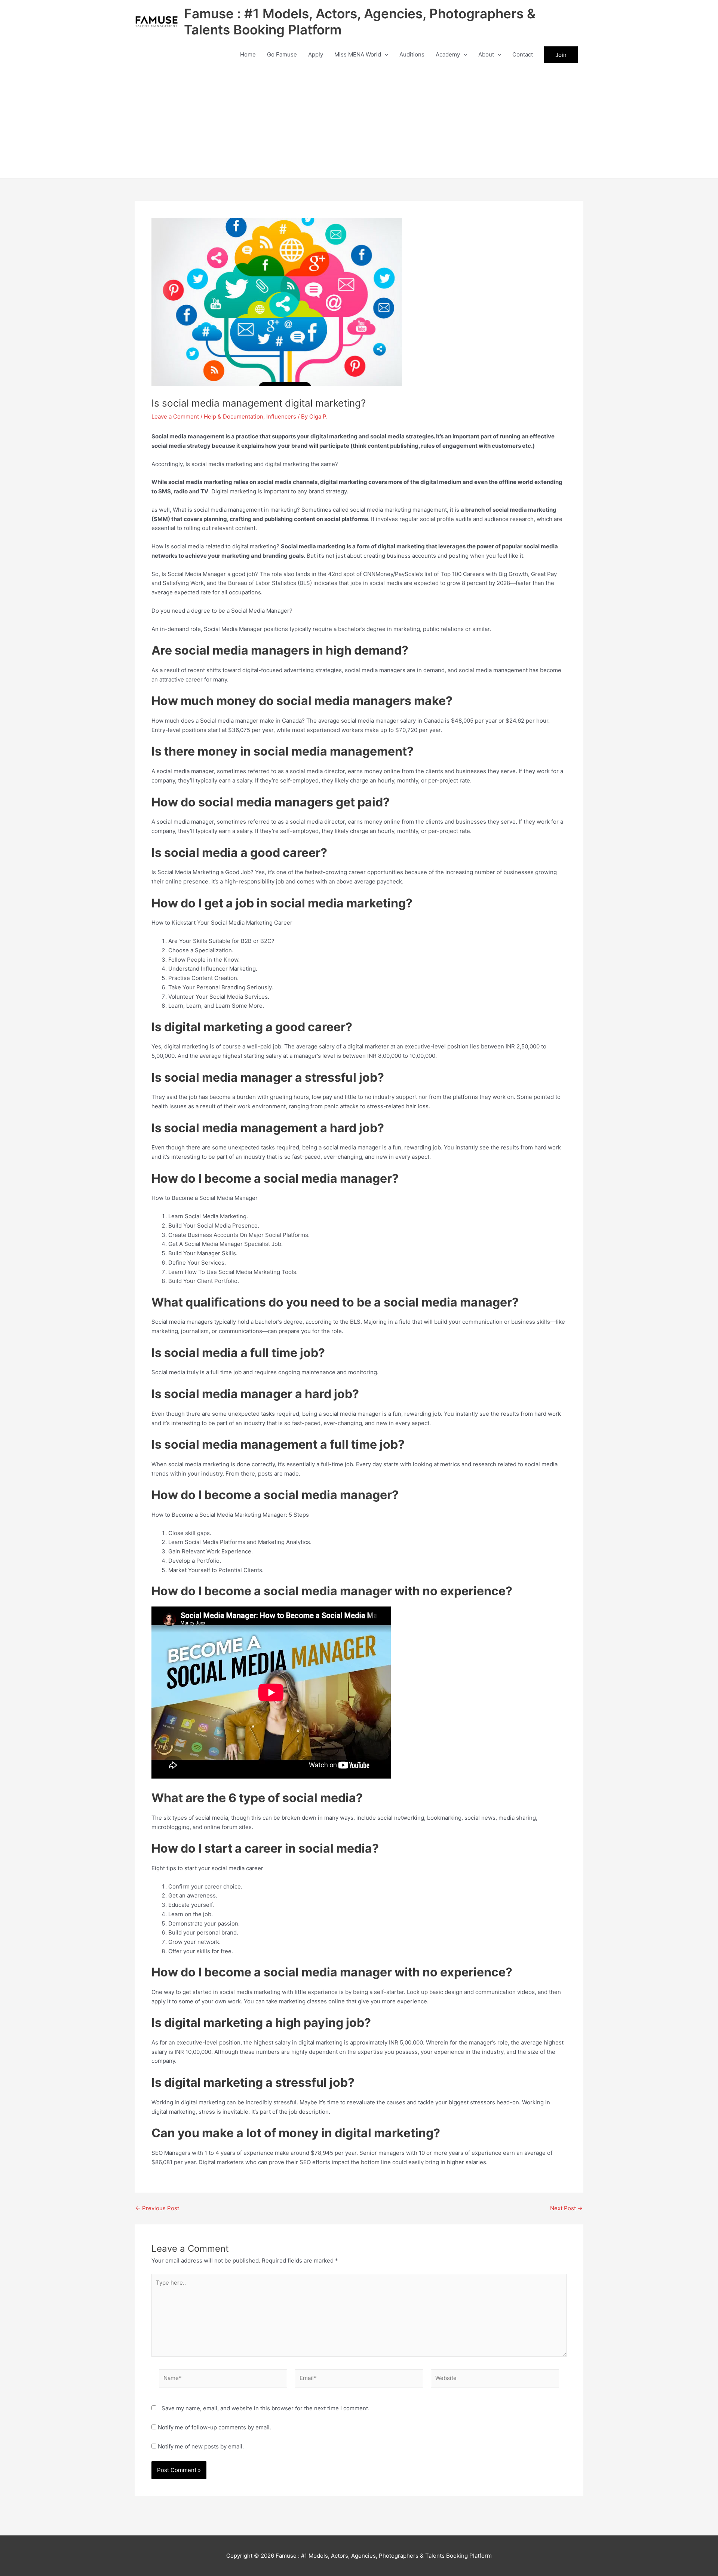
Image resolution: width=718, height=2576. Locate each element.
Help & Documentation (234, 416)
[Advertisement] (359, 122)
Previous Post (157, 2208)
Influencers (281, 416)
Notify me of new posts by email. (201, 2446)
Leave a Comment (175, 416)
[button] (385, 55)
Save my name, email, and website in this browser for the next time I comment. (266, 2408)
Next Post (566, 2208)
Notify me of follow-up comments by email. (214, 2427)
